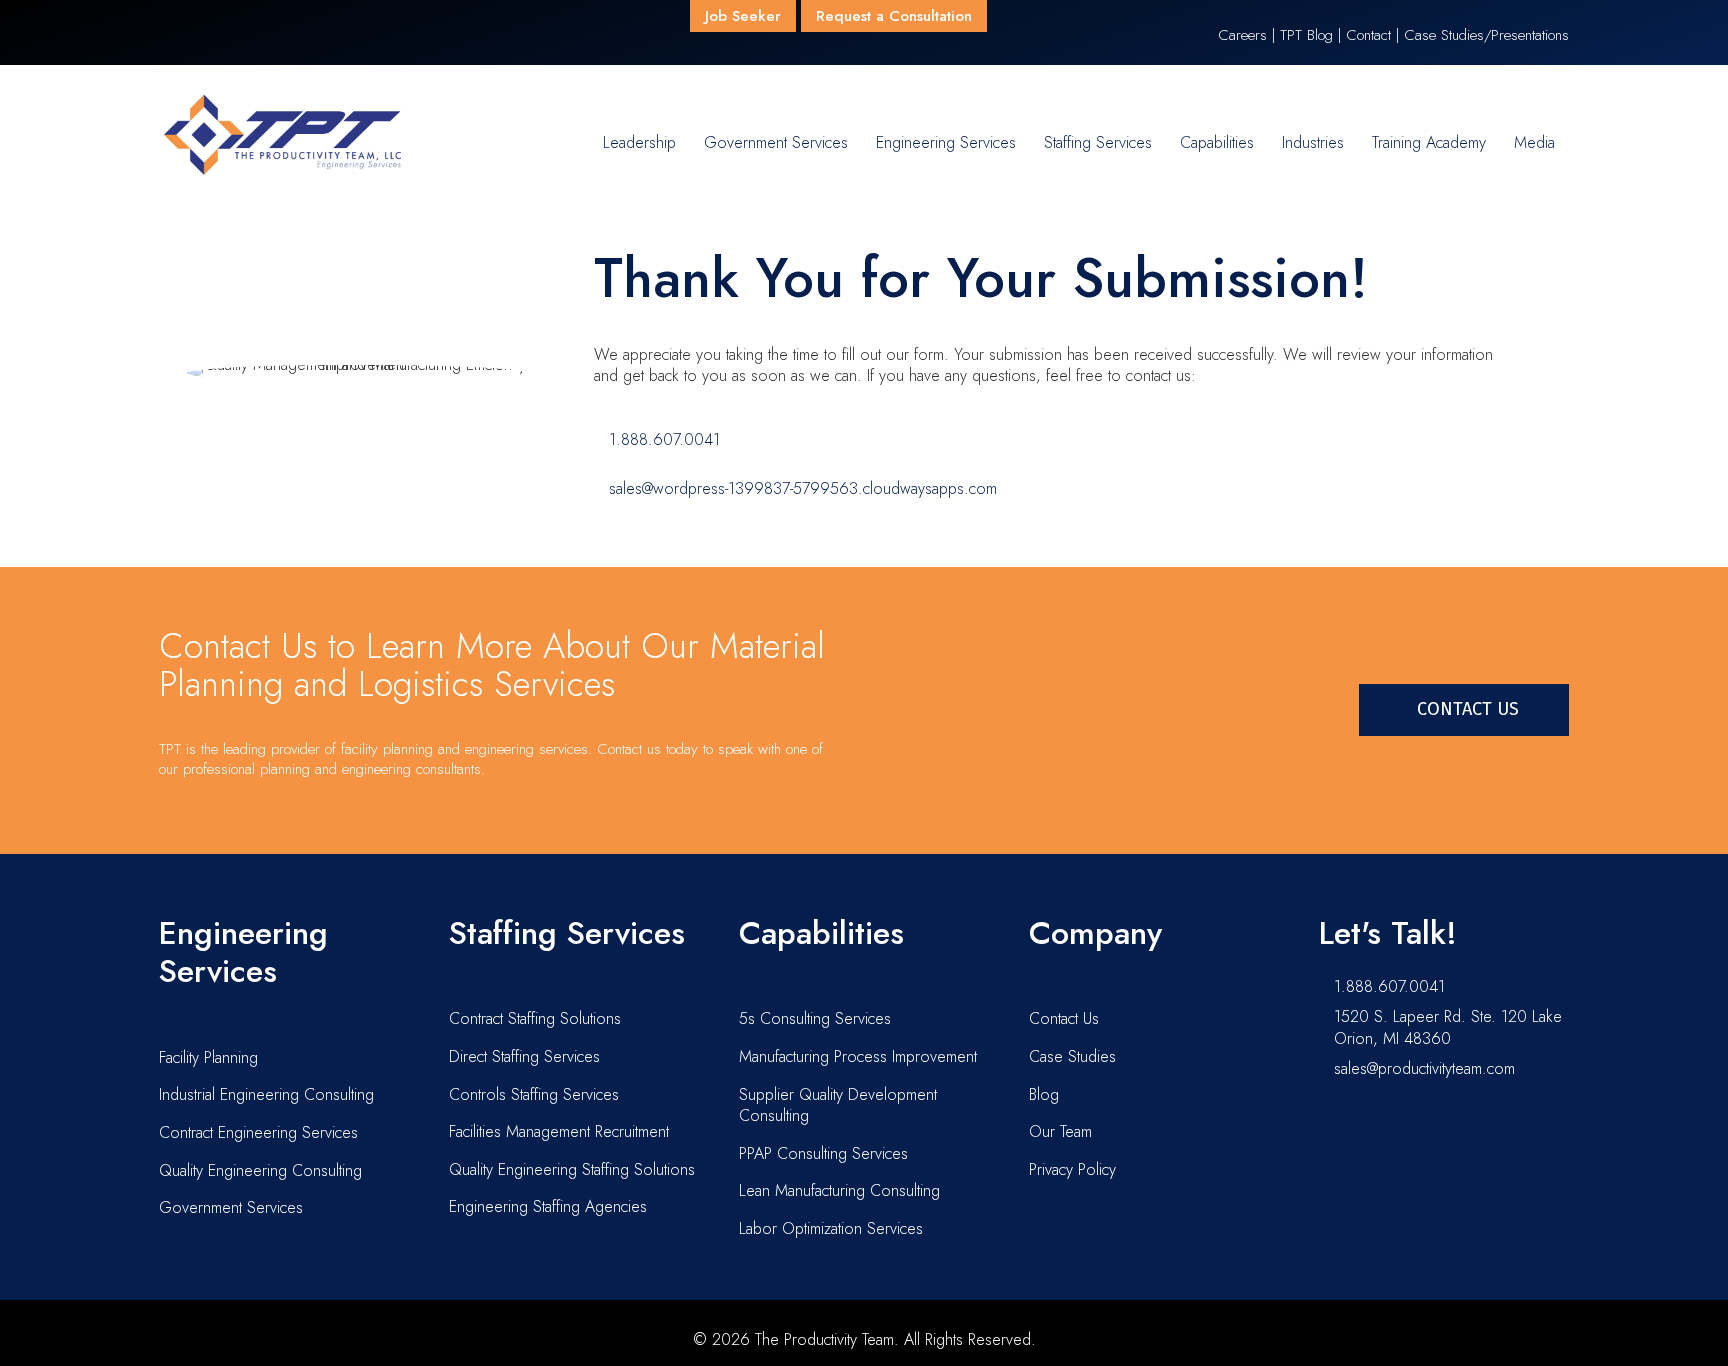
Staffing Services (1098, 142)
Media (1534, 142)
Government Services (776, 142)
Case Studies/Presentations (1486, 35)
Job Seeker (743, 16)
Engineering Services (946, 142)
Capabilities (1217, 142)
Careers (1242, 35)
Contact (1368, 35)
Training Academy (1429, 142)
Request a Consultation (894, 16)
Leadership (639, 142)
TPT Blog (1306, 35)
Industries (1313, 142)
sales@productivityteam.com (1424, 1068)
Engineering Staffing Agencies (548, 1206)
